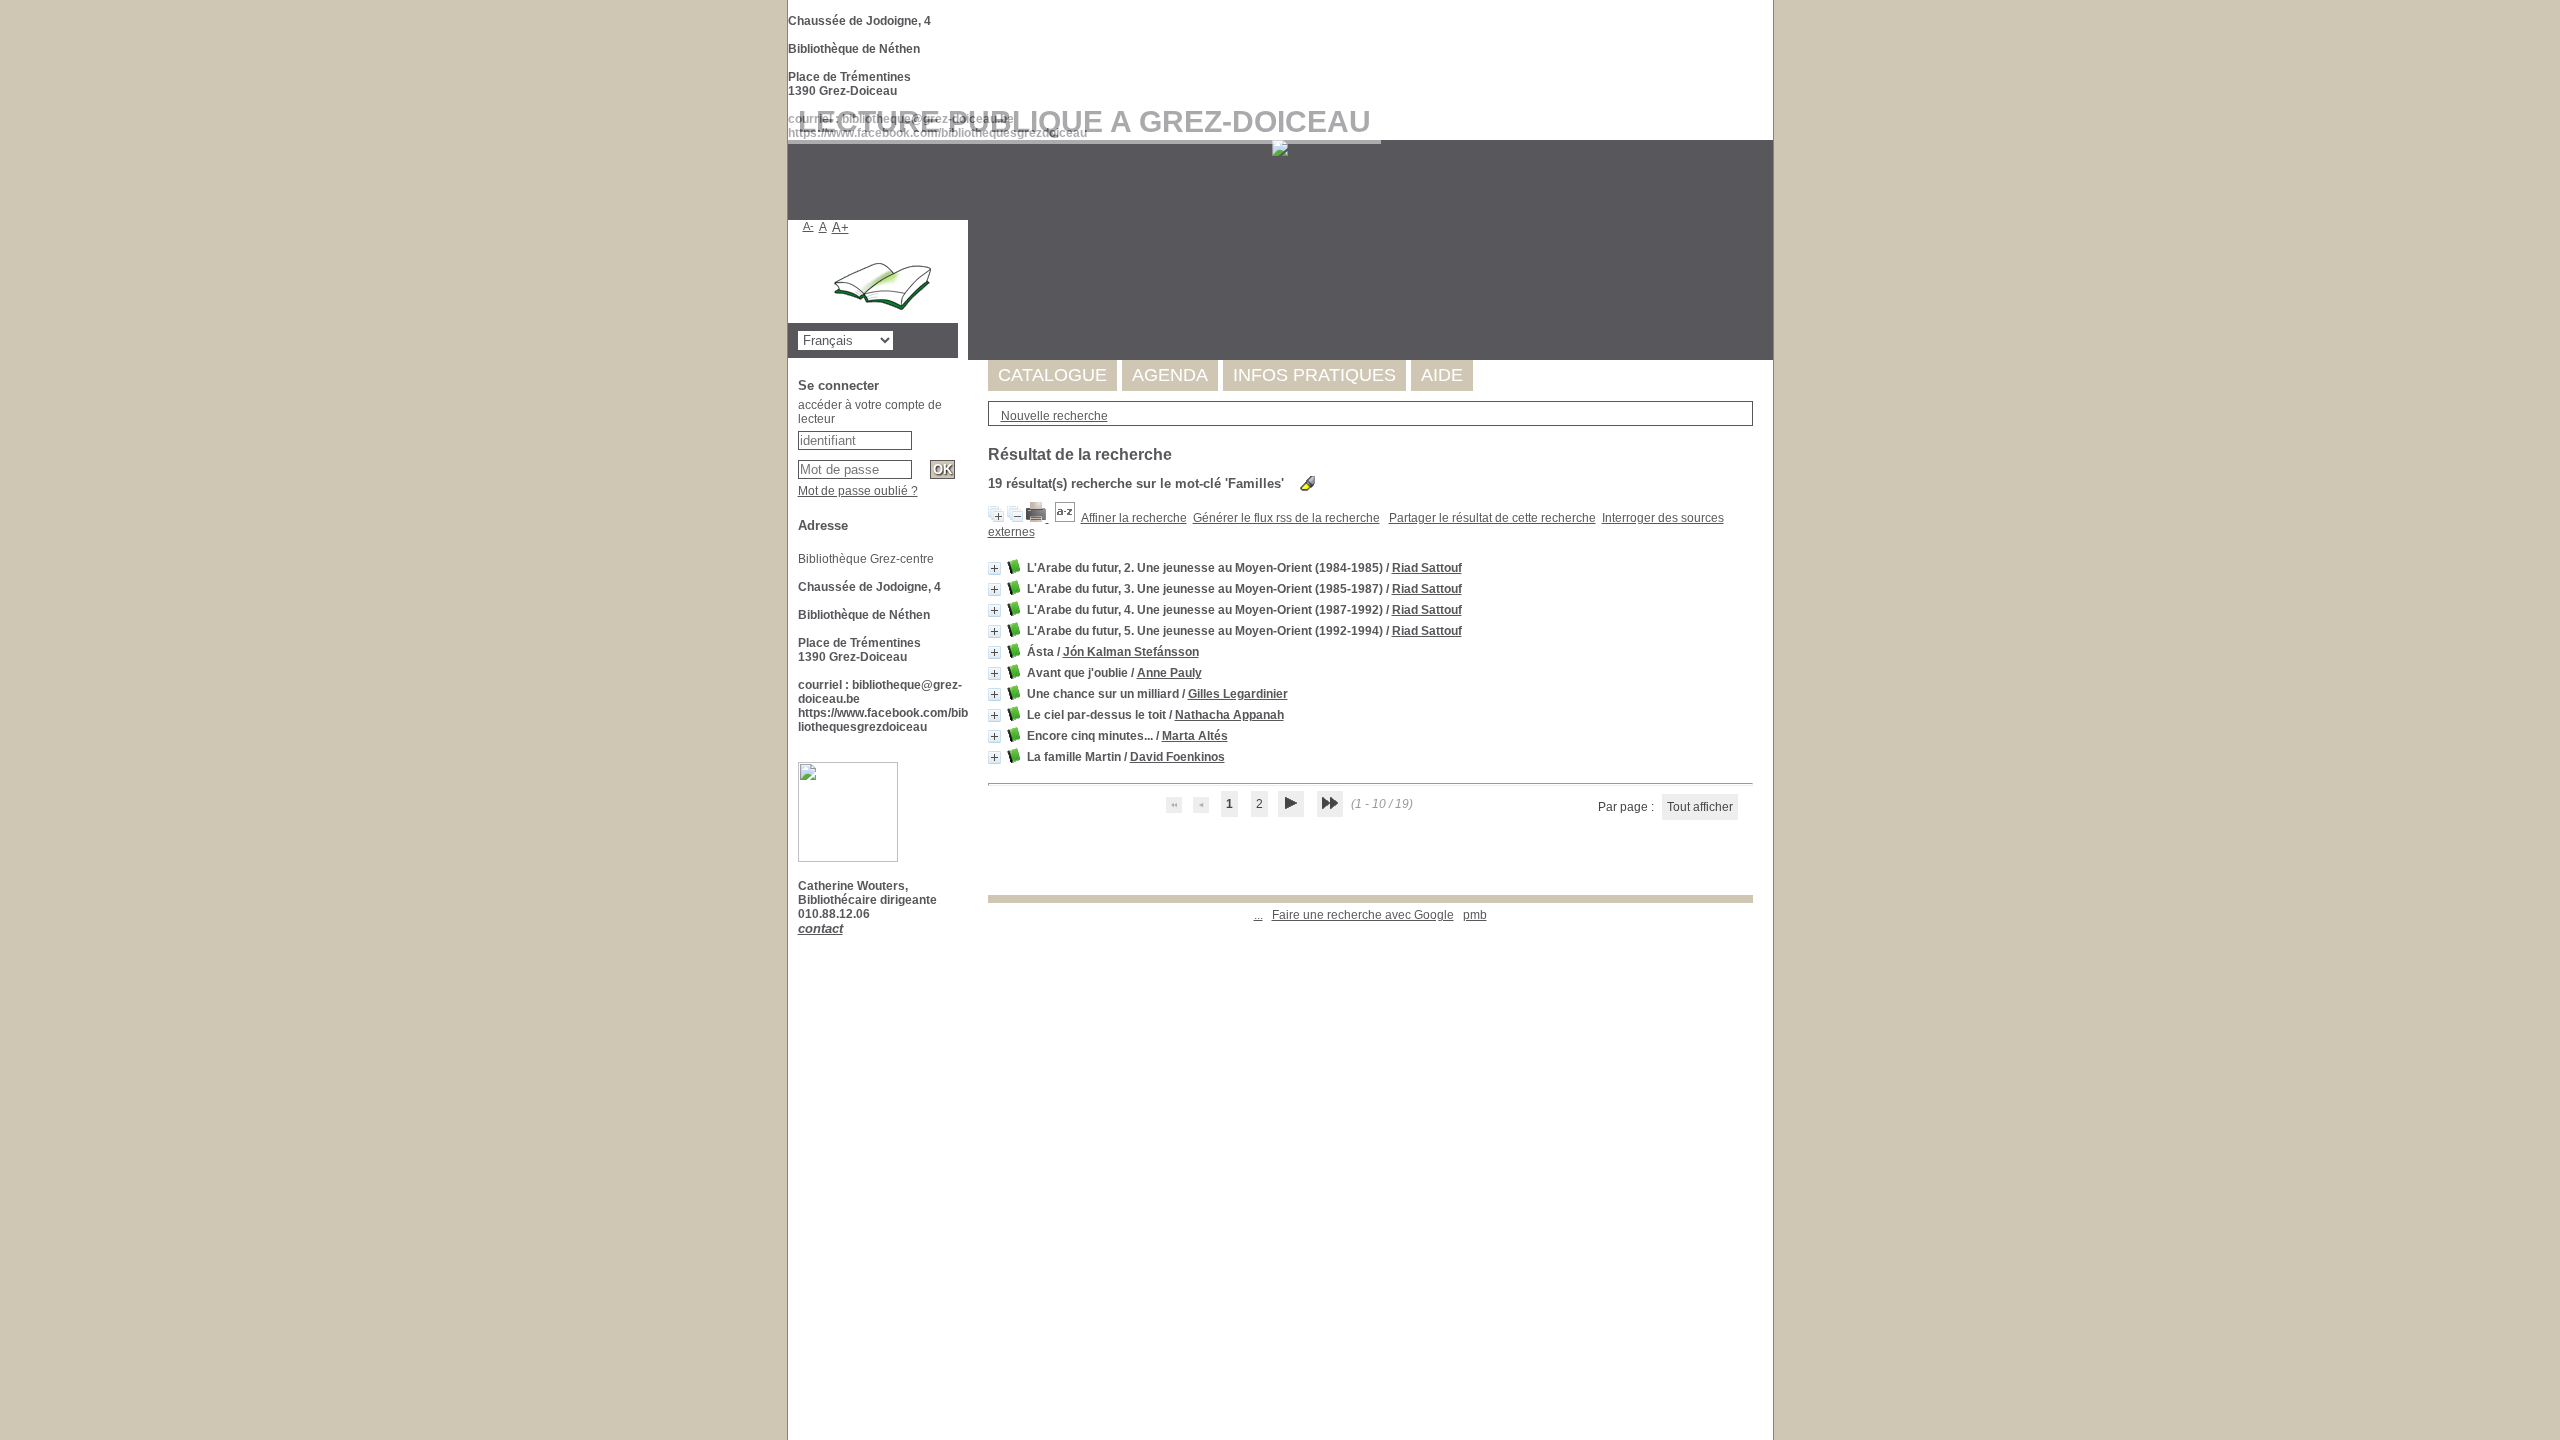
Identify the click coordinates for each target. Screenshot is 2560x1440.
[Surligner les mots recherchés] (1307, 483)
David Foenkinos (1177, 757)
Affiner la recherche (1134, 518)
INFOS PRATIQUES (1314, 375)
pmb (1475, 915)
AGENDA (1170, 375)
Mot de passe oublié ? (858, 491)
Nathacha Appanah (1229, 715)
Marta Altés (1195, 736)
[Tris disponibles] (1065, 518)
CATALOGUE (1052, 375)
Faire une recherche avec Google (1363, 915)
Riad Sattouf (1427, 568)
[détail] (994, 568)
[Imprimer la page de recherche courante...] (1037, 518)
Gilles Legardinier (1238, 694)
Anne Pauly (1169, 673)
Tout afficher (1700, 807)
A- (808, 226)
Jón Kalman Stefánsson (1131, 652)
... (1258, 915)
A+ (840, 227)
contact (820, 928)
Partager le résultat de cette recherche (1492, 518)
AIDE (1442, 375)
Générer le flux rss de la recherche (1286, 518)
